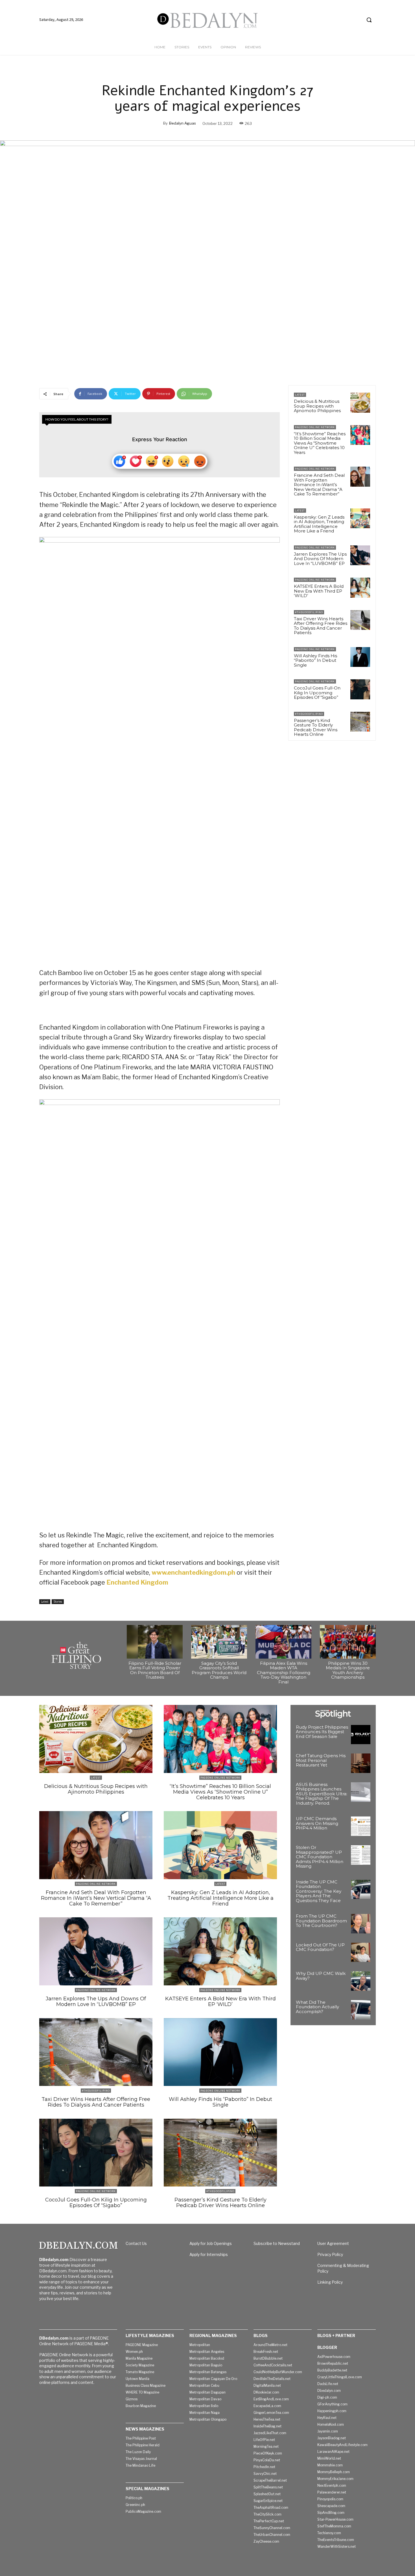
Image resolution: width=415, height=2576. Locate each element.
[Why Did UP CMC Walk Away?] (361, 1981)
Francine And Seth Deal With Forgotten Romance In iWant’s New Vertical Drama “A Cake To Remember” (319, 485)
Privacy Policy (330, 2254)
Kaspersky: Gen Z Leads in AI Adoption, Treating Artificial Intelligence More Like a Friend (319, 524)
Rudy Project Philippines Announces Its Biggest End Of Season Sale (322, 1732)
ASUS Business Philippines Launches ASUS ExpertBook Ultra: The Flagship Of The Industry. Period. (322, 1794)
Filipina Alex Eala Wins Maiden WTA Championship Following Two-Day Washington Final (284, 1673)
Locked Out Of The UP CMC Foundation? (320, 1947)
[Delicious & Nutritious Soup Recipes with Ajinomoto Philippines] (360, 402)
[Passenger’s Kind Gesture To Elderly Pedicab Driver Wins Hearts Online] (360, 722)
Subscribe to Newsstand (277, 2243)
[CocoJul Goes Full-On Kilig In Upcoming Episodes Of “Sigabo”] (360, 689)
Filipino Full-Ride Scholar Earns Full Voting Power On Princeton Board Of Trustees (155, 1670)
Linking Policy (330, 2282)
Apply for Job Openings (211, 2243)
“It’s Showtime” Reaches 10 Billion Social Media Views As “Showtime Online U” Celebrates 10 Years (320, 443)
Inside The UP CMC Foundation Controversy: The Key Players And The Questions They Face (319, 1891)
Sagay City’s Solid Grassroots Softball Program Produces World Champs (219, 1670)
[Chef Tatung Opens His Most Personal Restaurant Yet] (361, 1763)
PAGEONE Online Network (315, 427)
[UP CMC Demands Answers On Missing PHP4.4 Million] (361, 1826)
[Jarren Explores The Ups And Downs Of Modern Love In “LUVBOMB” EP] (360, 555)
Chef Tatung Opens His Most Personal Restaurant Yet (321, 1760)
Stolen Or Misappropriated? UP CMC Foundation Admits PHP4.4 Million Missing (320, 1857)
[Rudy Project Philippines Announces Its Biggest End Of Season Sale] (361, 1735)
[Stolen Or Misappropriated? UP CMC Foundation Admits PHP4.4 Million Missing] (361, 1855)
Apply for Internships (209, 2254)
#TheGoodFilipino (309, 612)
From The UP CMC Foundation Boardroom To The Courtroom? (321, 1921)
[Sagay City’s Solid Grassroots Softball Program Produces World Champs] (219, 1642)
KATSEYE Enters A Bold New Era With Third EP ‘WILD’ (319, 591)
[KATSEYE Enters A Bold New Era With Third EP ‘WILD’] (360, 588)
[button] (369, 20)
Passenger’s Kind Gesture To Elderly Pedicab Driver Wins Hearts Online (316, 727)
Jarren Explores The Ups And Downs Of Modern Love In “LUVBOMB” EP (320, 559)
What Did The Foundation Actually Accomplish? (317, 2007)
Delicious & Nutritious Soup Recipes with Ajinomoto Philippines (317, 406)
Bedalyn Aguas (183, 123)
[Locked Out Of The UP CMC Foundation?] (361, 1952)
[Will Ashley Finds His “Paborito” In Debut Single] (360, 657)
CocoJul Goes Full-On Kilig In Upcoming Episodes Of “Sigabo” (317, 693)
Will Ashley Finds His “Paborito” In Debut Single (315, 660)
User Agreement (333, 2243)
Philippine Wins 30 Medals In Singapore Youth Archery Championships (348, 1670)
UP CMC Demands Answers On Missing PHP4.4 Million (317, 1823)
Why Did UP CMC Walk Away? (321, 1976)
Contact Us (136, 2243)
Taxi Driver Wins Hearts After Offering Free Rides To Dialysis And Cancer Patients (321, 626)
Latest (45, 1602)
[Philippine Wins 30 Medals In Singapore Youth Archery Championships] (348, 1642)
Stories (58, 1602)
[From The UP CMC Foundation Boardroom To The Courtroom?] (361, 1924)
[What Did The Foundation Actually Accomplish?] (361, 2010)
